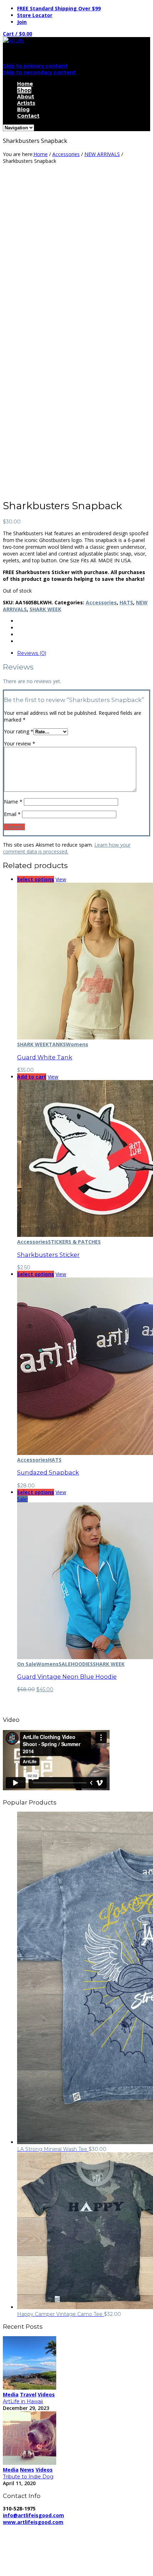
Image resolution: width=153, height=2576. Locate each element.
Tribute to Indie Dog (28, 2477)
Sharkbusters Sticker (48, 1255)
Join (22, 22)
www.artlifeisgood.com (33, 2522)
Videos (46, 2394)
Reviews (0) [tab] (32, 653)
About (26, 97)
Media (11, 2394)
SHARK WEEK (45, 609)
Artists (26, 103)
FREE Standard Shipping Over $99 (59, 8)
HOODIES (82, 1664)
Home (25, 84)
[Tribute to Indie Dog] (30, 2463)
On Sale (27, 1664)
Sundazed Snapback (48, 1472)
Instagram (29, 2568)
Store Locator (35, 15)
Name (13, 802)
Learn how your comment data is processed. (67, 848)
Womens (77, 1044)
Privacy (120, 2529)
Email (12, 814)
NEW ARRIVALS (102, 154)
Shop (24, 90)
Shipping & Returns (27, 2536)
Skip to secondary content (39, 72)
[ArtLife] (13, 40)
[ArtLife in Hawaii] (30, 2388)
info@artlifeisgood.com (33, 2515)
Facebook (28, 2554)
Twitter (25, 2561)
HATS (126, 602)
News (27, 2470)
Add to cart (32, 1077)
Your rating (19, 731)
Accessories (66, 154)
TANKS (57, 1044)
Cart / (17, 34)
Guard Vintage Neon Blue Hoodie (67, 1677)
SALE (65, 1664)
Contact (28, 116)
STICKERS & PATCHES (74, 1242)
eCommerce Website (30, 2542)
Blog (23, 109)
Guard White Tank (45, 1057)
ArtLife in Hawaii (23, 2401)
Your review (20, 744)
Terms (66, 2536)
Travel (28, 2394)
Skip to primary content (35, 66)
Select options (36, 879)
